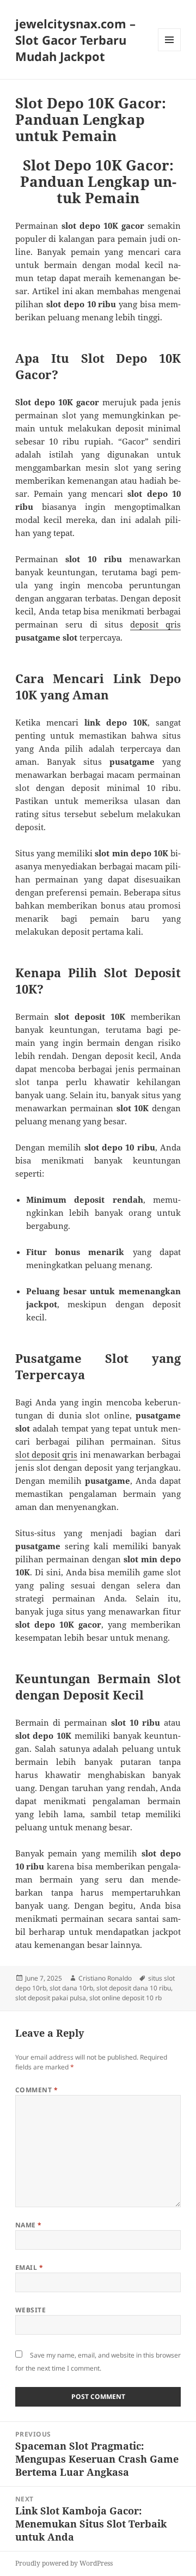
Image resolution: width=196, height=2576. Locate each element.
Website (30, 2310)
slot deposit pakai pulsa (51, 1998)
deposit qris (155, 624)
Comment (36, 2090)
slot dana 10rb (71, 1988)
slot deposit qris (47, 1454)
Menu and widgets (170, 51)
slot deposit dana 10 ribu (134, 1988)
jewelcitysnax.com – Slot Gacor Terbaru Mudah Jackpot (75, 40)
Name (29, 2225)
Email (29, 2267)
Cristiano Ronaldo (105, 1978)
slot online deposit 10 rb (125, 1998)
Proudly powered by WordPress (64, 2563)
